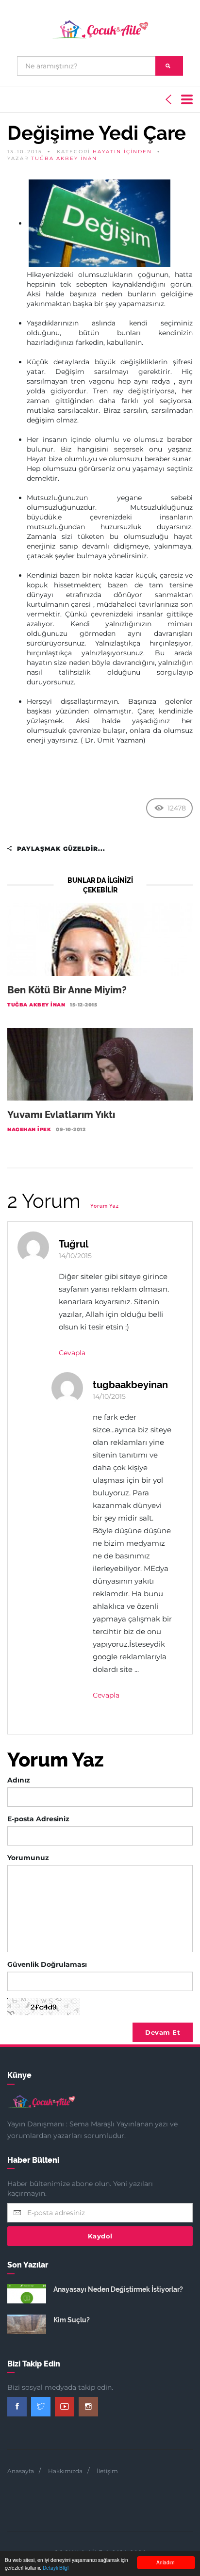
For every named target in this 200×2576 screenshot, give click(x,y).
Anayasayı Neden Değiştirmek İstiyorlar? (118, 2289)
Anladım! (166, 2562)
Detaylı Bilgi (56, 2568)
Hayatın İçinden (122, 152)
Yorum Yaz (105, 1206)
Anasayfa (21, 2471)
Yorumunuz (28, 1858)
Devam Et (163, 2032)
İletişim (107, 2471)
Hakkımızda (65, 2471)
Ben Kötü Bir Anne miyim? (67, 990)
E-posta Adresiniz (38, 1819)
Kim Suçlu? (72, 2320)
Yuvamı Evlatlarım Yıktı (61, 1115)
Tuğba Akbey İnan (64, 158)
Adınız (19, 1780)
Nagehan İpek (29, 1129)
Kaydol (100, 2236)
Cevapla (72, 1353)
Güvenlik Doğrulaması (47, 1964)
